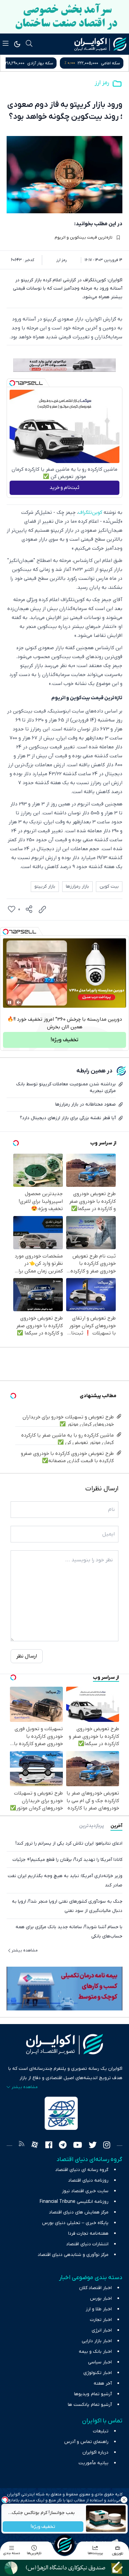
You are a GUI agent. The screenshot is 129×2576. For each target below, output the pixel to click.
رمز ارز (102, 83)
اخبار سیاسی (100, 2362)
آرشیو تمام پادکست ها (90, 2405)
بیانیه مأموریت (93, 2463)
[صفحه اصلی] (64, 2545)
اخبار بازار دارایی (97, 2341)
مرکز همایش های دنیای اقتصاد (79, 2212)
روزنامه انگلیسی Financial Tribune (74, 2202)
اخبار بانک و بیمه (95, 2352)
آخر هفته (103, 2383)
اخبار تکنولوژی (98, 2373)
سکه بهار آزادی (107, 63)
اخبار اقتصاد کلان (95, 2288)
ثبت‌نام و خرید (64, 488)
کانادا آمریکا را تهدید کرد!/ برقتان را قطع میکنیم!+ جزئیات (67, 1860)
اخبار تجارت (101, 2320)
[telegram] (63, 2146)
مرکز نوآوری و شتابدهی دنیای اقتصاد (73, 2255)
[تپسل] (12, 383)
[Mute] (19, 1002)
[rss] (21, 2146)
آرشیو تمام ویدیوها (93, 2394)
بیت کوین (109, 886)
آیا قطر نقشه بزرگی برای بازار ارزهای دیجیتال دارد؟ (68, 1118)
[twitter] (93, 2146)
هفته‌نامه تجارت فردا (88, 2234)
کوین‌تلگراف (90, 512)
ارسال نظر (27, 1656)
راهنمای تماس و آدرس (86, 2442)
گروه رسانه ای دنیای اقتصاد (82, 2170)
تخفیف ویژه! (43, 2527)
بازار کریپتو (45, 886)
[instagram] (107, 2146)
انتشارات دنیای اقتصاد (87, 2244)
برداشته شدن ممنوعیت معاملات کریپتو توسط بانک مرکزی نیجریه (66, 1087)
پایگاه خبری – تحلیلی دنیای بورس (75, 2223)
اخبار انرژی (102, 2330)
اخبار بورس (101, 2299)
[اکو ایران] (100, 44)
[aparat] (35, 2146)
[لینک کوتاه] (42, 910)
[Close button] (124, 2500)
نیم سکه (40, 63)
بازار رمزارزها (77, 886)
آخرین (116, 1826)
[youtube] (78, 2146)
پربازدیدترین (91, 1826)
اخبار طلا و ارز (99, 2309)
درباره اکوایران (95, 2452)
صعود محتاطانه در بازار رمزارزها (86, 1104)
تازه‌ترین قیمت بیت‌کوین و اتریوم (84, 237)
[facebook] (49, 2146)
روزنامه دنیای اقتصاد (88, 2180)
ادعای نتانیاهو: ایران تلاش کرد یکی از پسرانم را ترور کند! (69, 1843)
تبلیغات (101, 2431)
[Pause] (10, 1002)
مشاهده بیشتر (25, 1950)
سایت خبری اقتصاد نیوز (85, 2191)
